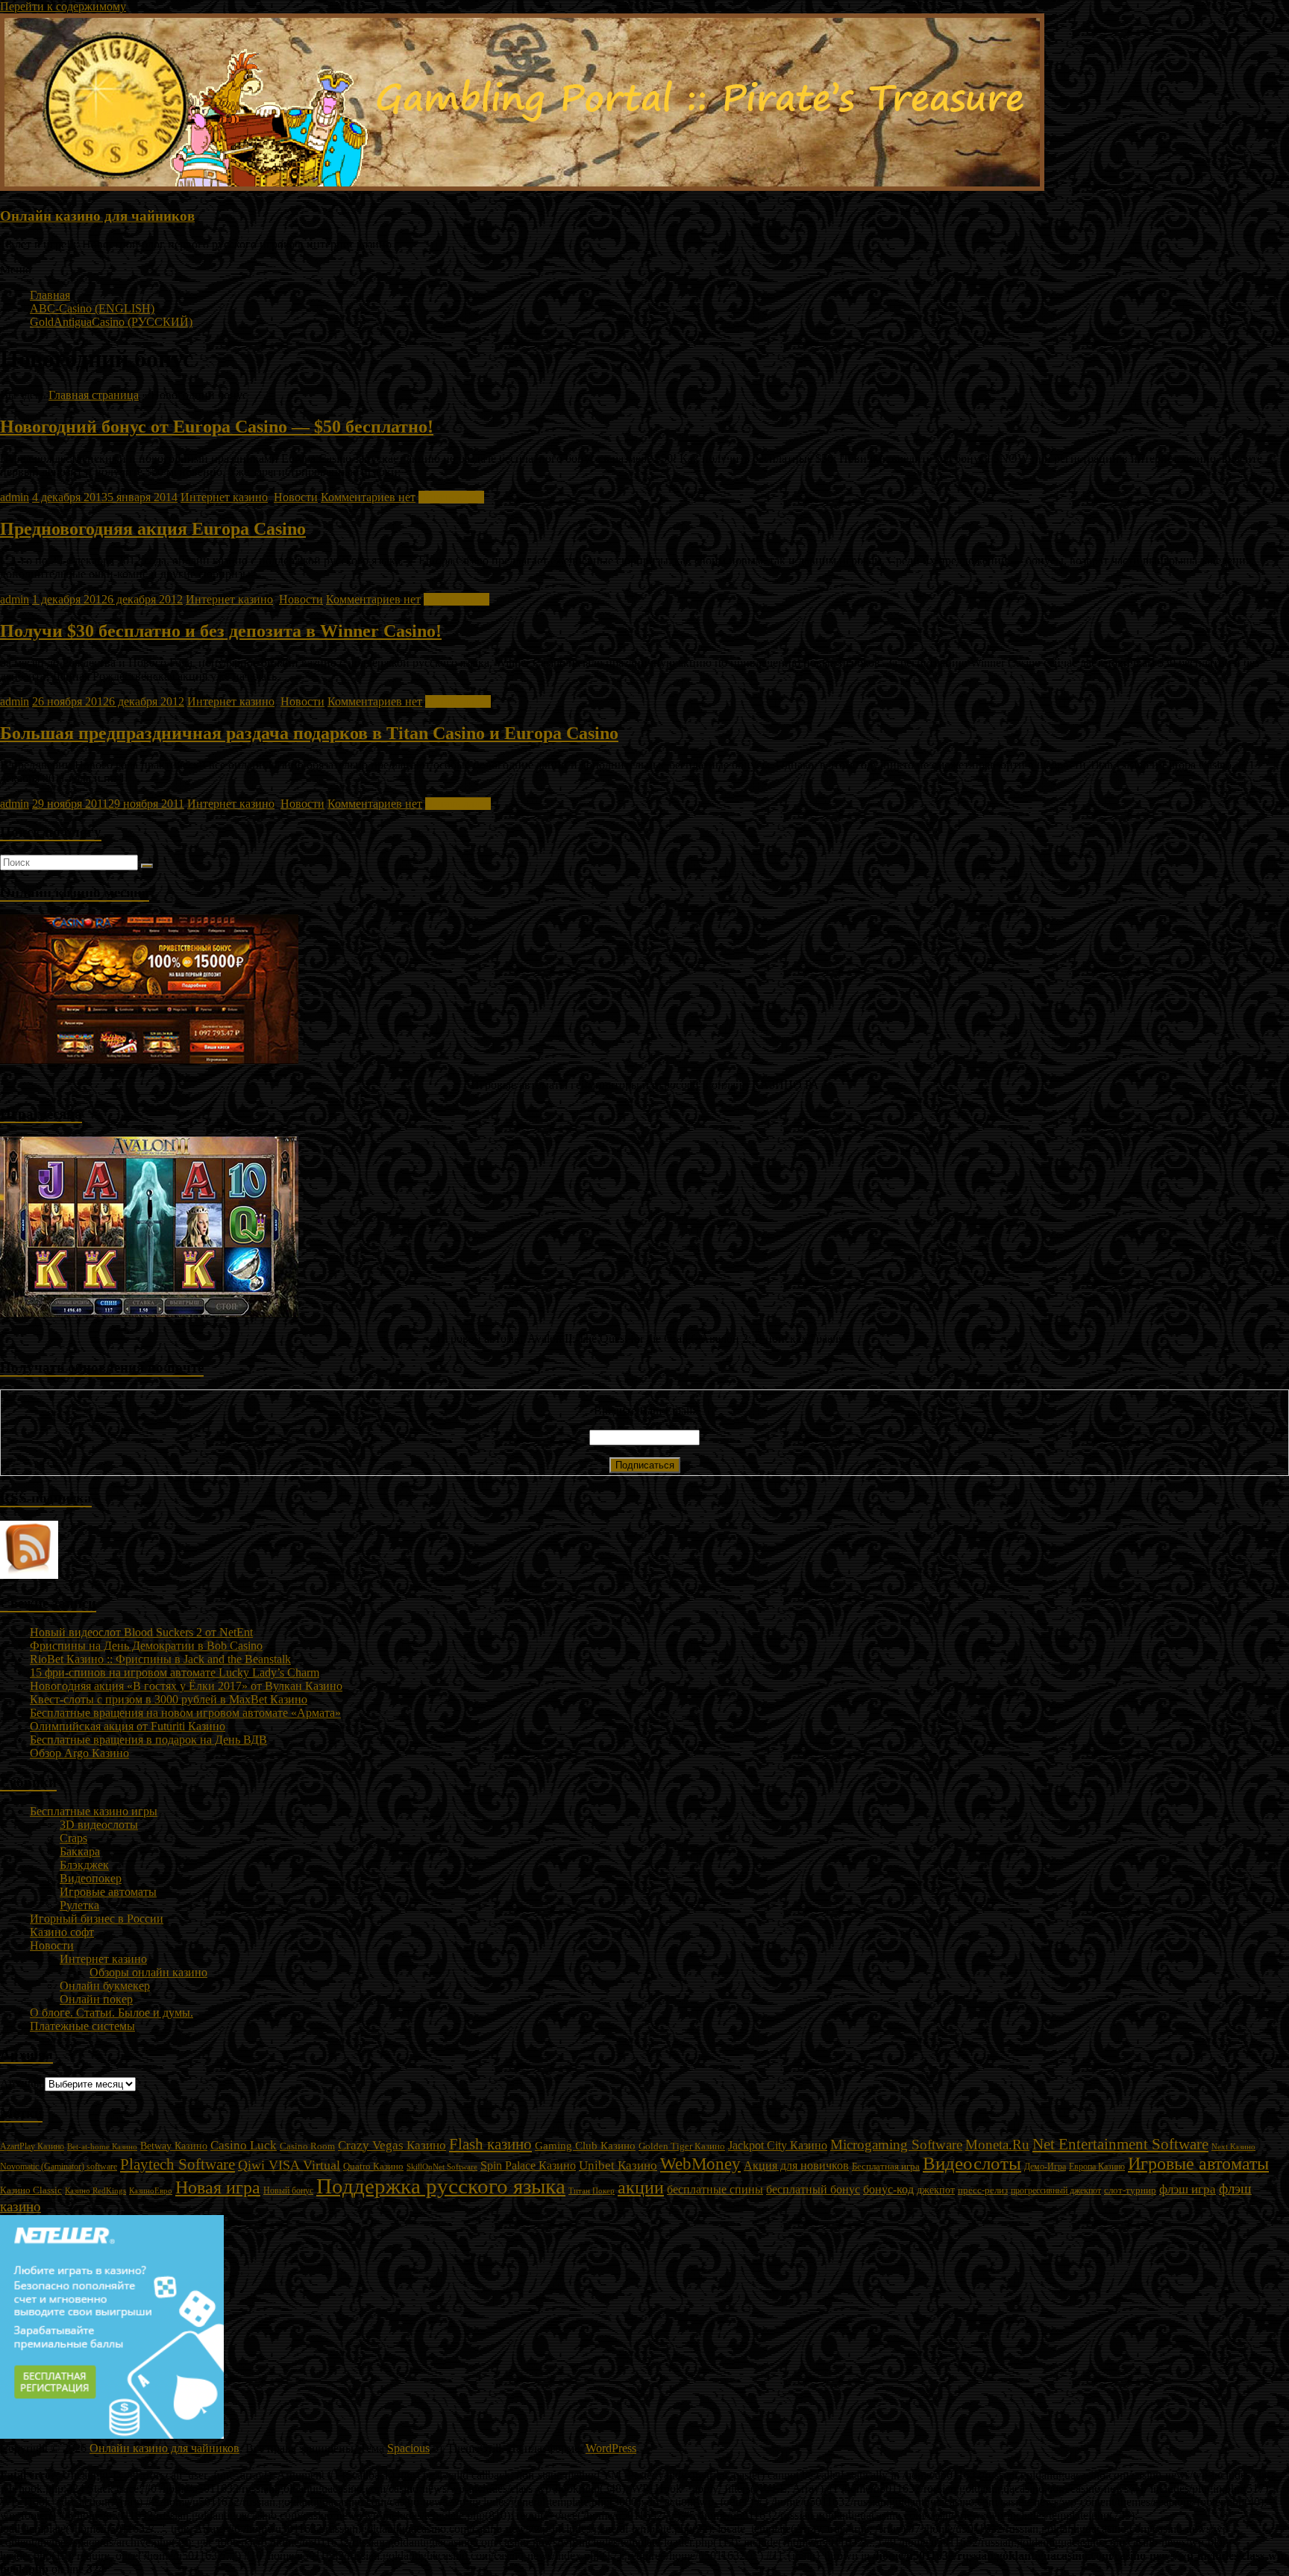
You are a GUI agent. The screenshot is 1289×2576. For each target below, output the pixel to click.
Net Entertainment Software (1120, 2144)
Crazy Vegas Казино (392, 2145)
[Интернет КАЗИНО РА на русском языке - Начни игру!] (149, 1059)
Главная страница (94, 395)
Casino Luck (244, 2145)
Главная (50, 295)
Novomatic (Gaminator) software (59, 2167)
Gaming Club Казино (585, 2146)
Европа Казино (1097, 2167)
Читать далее (451, 497)
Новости (296, 497)
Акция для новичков (796, 2165)
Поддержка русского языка (441, 2186)
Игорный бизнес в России (97, 1919)
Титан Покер (592, 2190)
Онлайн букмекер (105, 1986)
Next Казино (1233, 2146)
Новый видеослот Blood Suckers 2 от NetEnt (141, 1632)
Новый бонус (288, 2191)
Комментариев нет (368, 497)
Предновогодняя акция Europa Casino (153, 529)
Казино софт (62, 1932)
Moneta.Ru (997, 2145)
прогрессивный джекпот (1056, 2190)
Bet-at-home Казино (102, 2147)
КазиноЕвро (151, 2190)
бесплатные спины (715, 2189)
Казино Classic (31, 2190)
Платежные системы (82, 2026)
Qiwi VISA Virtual (289, 2165)
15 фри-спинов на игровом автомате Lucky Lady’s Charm (175, 1672)
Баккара (80, 1851)
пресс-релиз (983, 2190)
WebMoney (700, 2164)
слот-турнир (1130, 2190)
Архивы (21, 2083)
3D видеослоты (99, 1825)
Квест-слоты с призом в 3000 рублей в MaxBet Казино (169, 1699)
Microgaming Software (896, 2145)
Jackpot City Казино (778, 2145)
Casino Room (307, 2146)
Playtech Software (178, 2164)
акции (641, 2187)
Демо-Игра (1045, 2167)
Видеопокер (91, 1878)
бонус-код (888, 2189)
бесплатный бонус (813, 2189)
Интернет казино (224, 497)
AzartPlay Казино (32, 2147)
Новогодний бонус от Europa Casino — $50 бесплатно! (217, 427)
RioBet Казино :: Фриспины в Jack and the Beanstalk (160, 1659)
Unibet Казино (618, 2165)
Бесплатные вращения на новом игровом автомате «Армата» (185, 1713)
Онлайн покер (96, 1999)
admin (15, 497)
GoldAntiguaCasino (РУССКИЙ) (111, 322)
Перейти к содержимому (63, 6)
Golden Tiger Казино (682, 2146)
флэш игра (1188, 2189)
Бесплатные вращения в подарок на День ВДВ (148, 1740)
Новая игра (218, 2187)
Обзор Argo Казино (79, 1753)
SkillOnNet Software (442, 2167)
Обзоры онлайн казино (148, 1972)
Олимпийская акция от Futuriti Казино (128, 1726)
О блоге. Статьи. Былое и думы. (112, 2013)
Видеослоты (972, 2163)
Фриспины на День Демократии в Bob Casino (146, 1646)
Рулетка (79, 1905)
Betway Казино (174, 2146)
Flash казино (490, 2144)
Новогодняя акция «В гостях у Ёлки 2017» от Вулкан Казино (186, 1686)
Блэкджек (84, 1865)
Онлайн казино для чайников (97, 216)
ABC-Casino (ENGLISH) (92, 308)
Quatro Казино (373, 2167)
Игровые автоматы (108, 1892)
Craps (73, 1838)
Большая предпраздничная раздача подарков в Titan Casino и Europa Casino (309, 733)
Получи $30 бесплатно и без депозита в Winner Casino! (221, 631)
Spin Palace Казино (528, 2165)
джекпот (936, 2190)
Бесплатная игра (886, 2166)
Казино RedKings (95, 2191)
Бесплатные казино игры (94, 1811)
